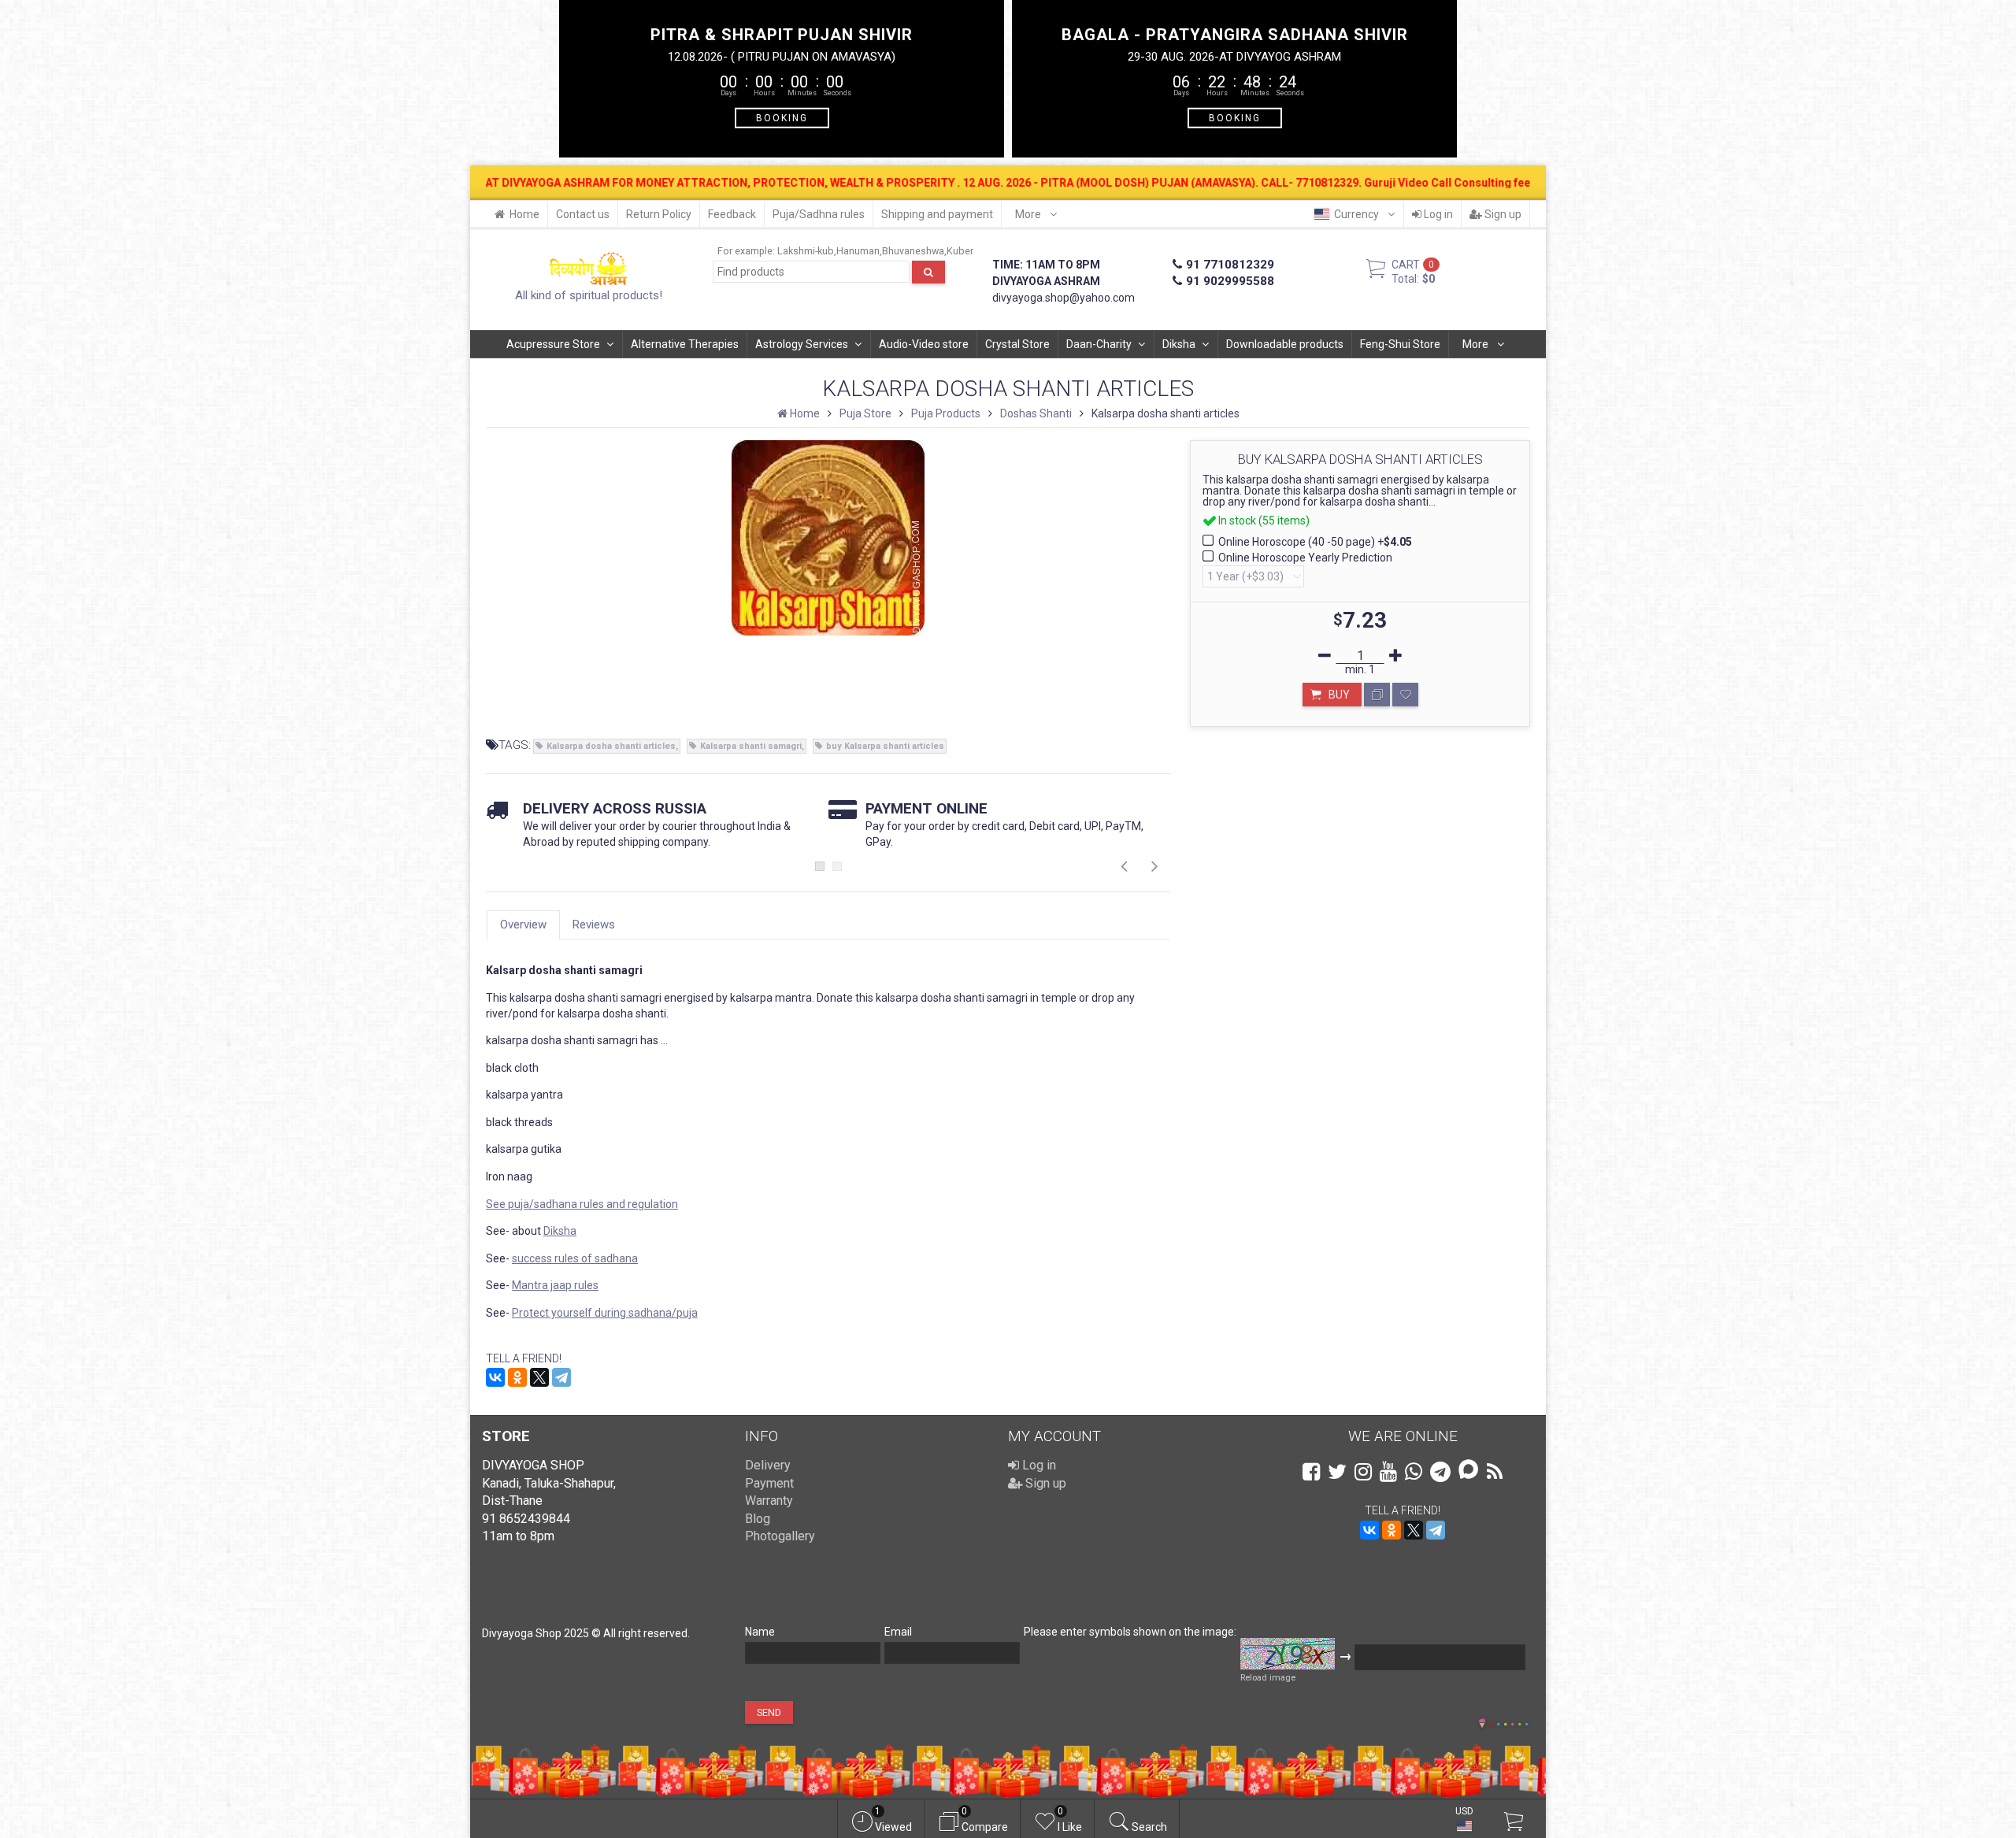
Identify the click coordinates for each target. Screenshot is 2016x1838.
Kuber (960, 251)
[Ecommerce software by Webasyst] (1509, 1722)
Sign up (1502, 214)
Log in (1437, 214)
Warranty (769, 1501)
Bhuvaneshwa (913, 251)
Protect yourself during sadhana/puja (605, 1313)
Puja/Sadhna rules (819, 214)
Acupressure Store (553, 344)
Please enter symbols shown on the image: (1130, 1632)
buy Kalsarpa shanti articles (885, 746)
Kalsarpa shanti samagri (751, 746)
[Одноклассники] (517, 1377)
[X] (539, 1377)
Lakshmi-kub (806, 251)
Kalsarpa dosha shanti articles (611, 746)
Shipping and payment (937, 214)
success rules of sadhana (575, 1258)
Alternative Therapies (685, 344)
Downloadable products (1285, 344)
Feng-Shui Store (1400, 344)
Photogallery (780, 1536)
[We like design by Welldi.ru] (1482, 1725)
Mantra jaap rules (555, 1285)
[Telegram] (561, 1377)
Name (760, 1632)
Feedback (732, 214)
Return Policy (659, 214)
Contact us (583, 214)
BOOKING (782, 117)
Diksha (1179, 344)
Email (898, 1632)
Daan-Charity (1099, 344)
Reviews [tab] (594, 925)
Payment (769, 1483)
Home (524, 214)
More (1029, 214)
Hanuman (858, 251)
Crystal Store (1017, 344)
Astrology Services (802, 344)
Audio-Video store (924, 344)
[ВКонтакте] (495, 1377)
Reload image (1268, 1678)
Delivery (768, 1465)
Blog (758, 1519)
